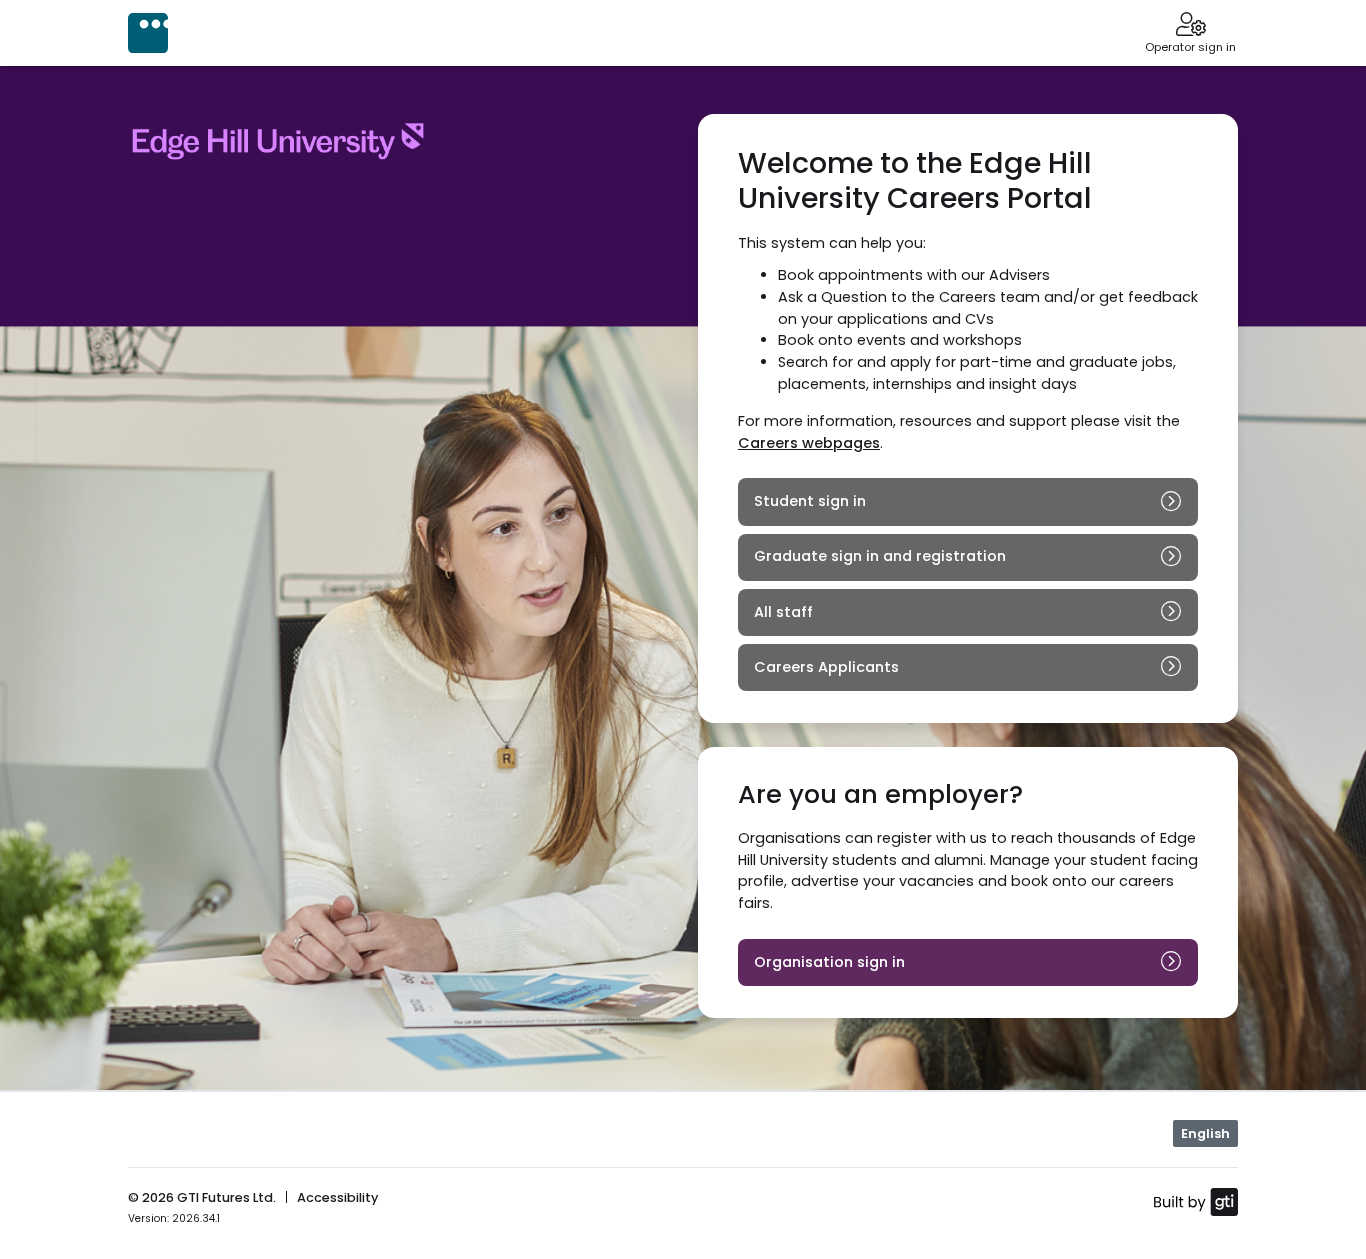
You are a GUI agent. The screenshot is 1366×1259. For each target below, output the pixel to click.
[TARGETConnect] (148, 33)
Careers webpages (809, 443)
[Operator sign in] (1190, 26)
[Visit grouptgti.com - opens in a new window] (1195, 1201)
